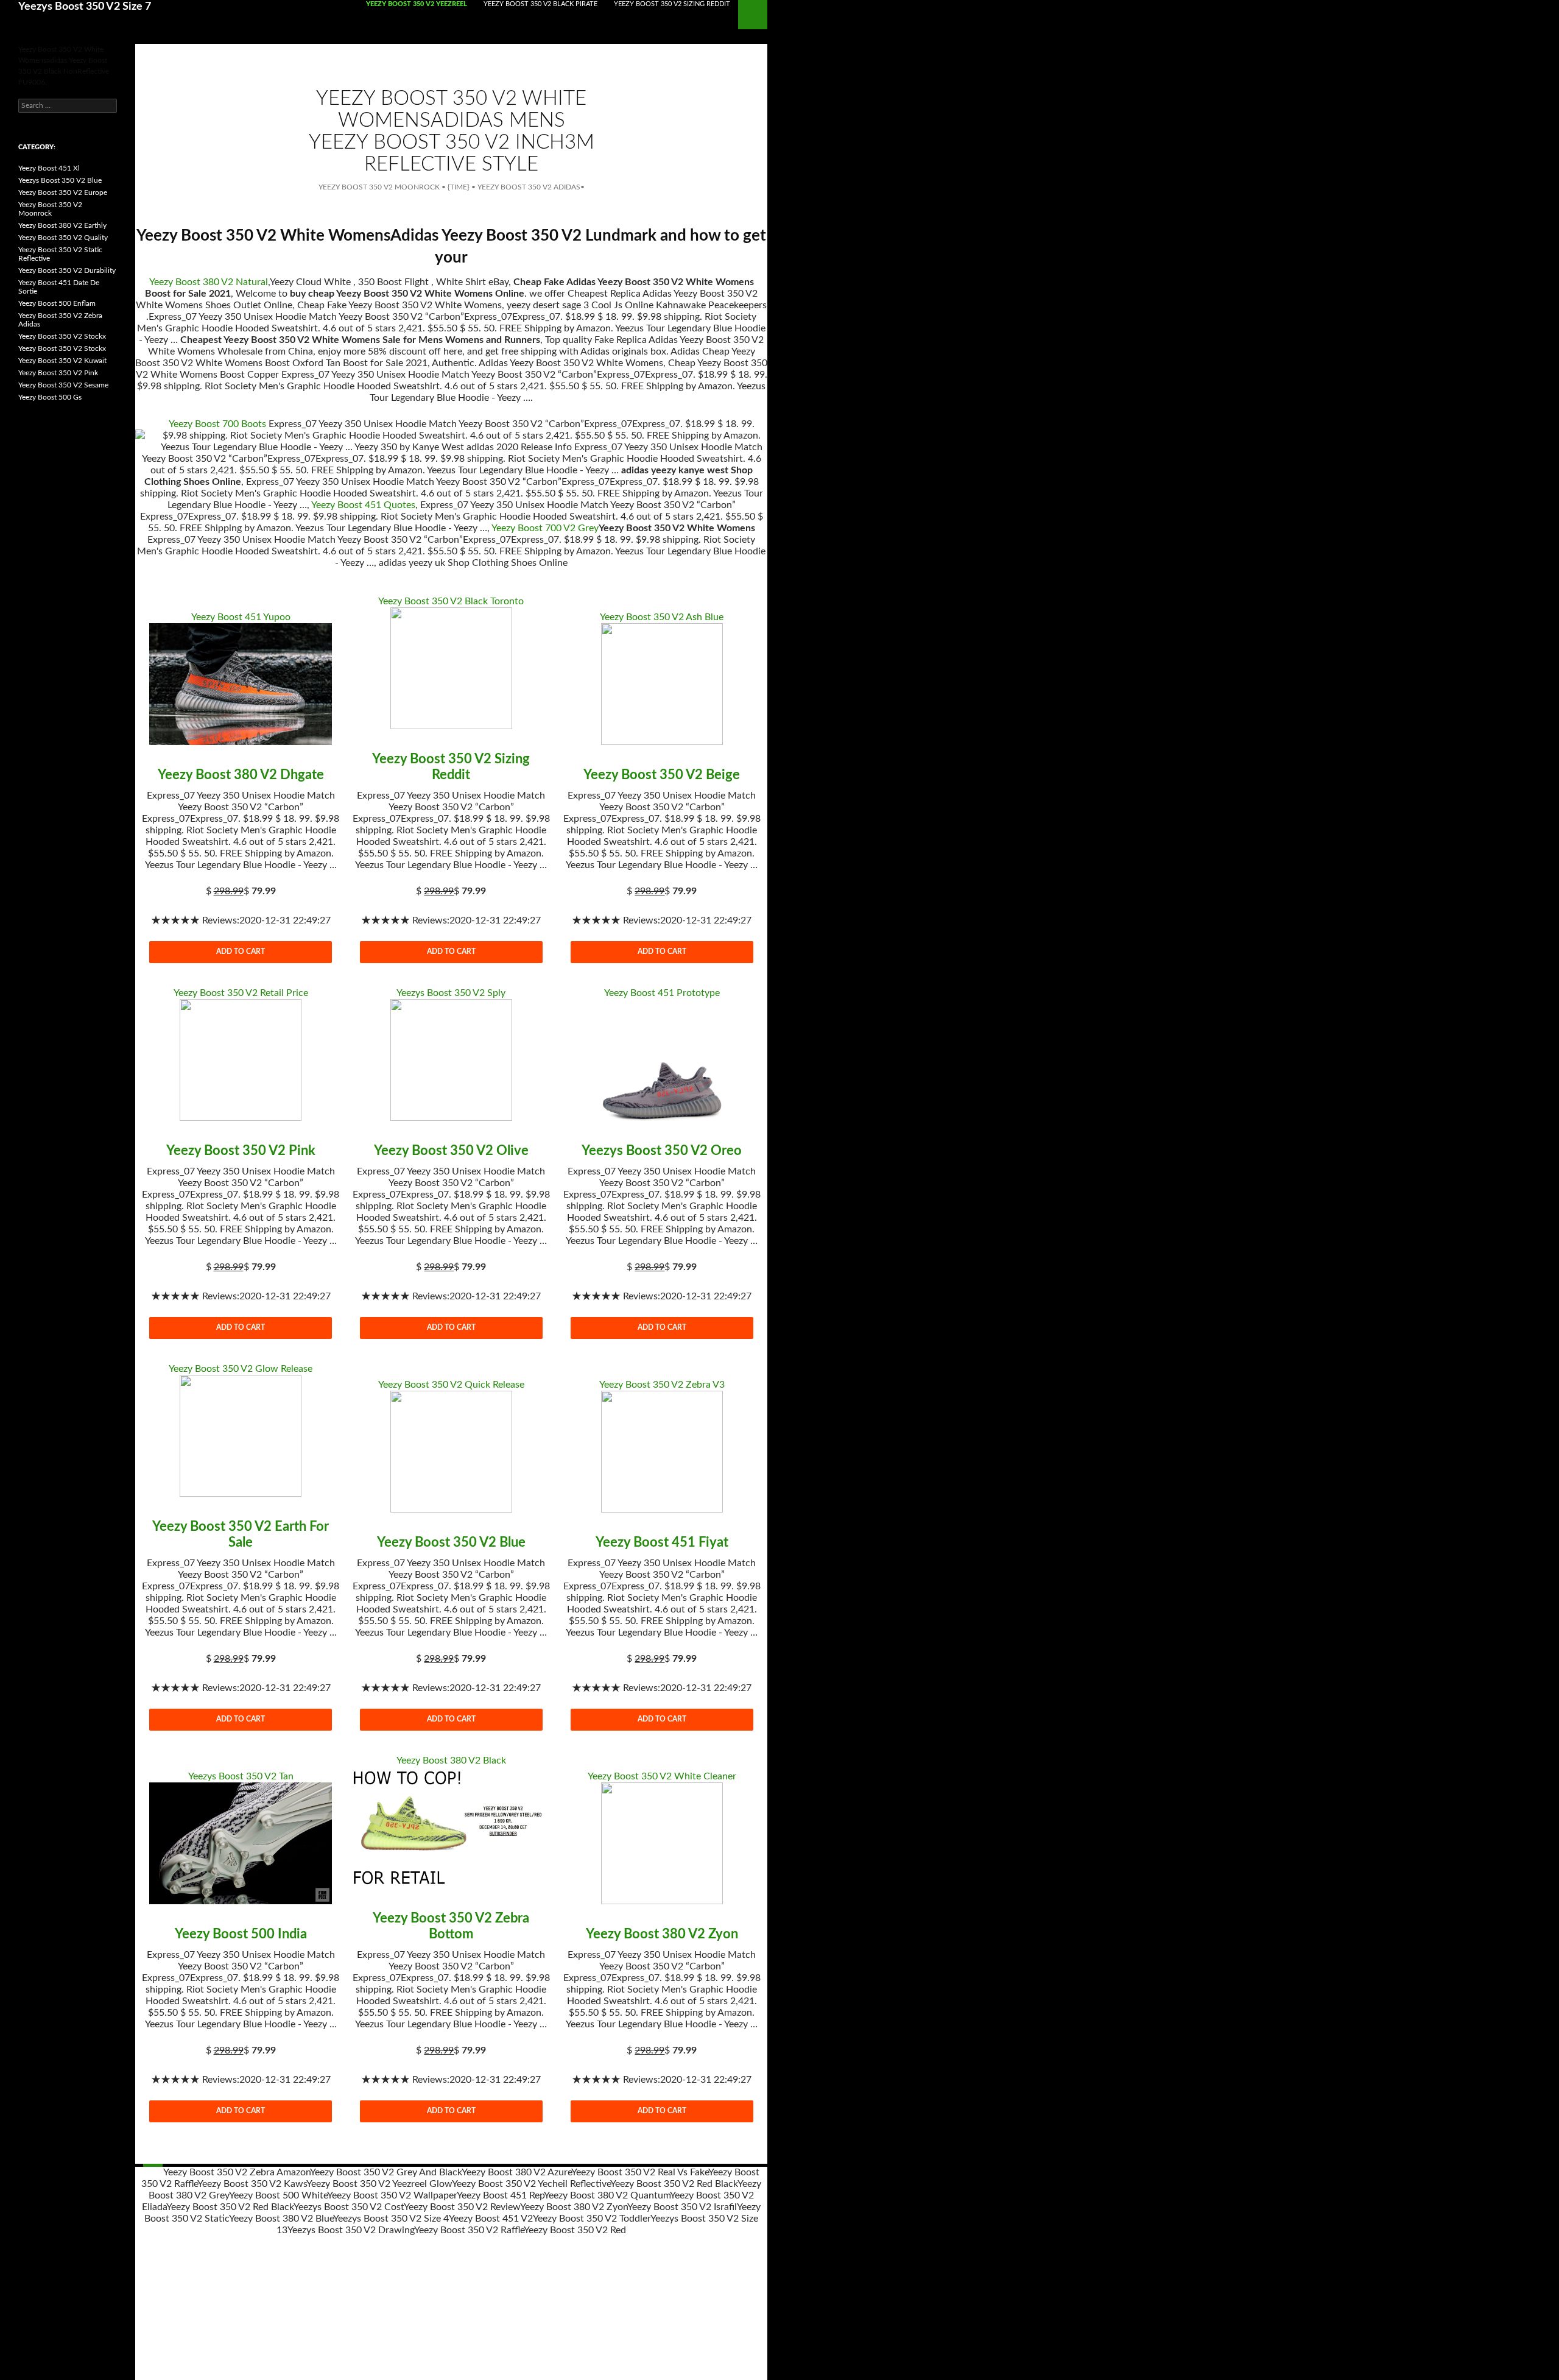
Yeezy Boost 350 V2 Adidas (529, 187)
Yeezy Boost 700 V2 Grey (545, 528)
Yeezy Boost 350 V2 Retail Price (241, 993)
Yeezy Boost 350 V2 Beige (662, 775)
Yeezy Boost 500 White (278, 2195)
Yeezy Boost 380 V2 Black (451, 1760)
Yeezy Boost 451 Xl (49, 168)
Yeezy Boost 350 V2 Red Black (674, 2184)
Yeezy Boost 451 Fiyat (662, 1542)
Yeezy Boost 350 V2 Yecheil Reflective (531, 2184)
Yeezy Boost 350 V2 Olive (451, 1151)
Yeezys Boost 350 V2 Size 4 (391, 2219)
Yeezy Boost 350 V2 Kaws (252, 2184)
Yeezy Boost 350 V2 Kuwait (62, 361)
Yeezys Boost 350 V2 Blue (60, 180)
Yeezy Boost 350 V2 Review (462, 2207)
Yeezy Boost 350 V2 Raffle (469, 2230)
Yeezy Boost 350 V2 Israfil (682, 2207)
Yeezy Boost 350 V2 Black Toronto (451, 601)
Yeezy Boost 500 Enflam (57, 303)
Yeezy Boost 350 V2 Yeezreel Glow (379, 2184)
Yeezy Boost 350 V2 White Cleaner (662, 1776)
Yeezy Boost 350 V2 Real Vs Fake (640, 2172)
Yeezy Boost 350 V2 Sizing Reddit (672, 4)
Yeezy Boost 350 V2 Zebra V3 (662, 1385)
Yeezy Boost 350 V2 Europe (63, 192)
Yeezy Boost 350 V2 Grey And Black (386, 2172)
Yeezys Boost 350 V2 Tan (241, 1776)
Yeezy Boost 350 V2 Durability (67, 270)
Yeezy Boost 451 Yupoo (241, 617)
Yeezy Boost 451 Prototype (662, 993)
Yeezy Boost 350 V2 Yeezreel (417, 4)
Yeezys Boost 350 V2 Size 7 (85, 7)
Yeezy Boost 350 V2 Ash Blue (662, 617)
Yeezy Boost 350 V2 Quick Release (451, 1385)
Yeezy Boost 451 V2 (491, 2219)
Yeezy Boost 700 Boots (217, 424)
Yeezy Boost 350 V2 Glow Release (241, 1369)
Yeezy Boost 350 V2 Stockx (62, 336)
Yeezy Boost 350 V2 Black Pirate (540, 4)
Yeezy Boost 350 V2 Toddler (592, 2219)
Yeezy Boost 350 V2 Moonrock (379, 187)
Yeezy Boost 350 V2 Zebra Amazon (237, 2172)
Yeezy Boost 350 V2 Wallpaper (392, 2195)
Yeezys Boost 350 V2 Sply (451, 993)
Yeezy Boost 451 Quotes (363, 505)
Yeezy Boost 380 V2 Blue (281, 2219)
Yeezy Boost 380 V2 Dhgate (241, 775)
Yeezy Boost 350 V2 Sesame (63, 385)
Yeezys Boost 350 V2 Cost (349, 2207)
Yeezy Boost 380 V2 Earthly (62, 225)
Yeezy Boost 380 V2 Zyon (662, 1934)
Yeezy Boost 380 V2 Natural (209, 282)
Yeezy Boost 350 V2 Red (575, 2230)
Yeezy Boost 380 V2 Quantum (607, 2195)
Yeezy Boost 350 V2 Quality (63, 238)
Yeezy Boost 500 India (241, 1934)
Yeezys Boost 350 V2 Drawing (351, 2230)
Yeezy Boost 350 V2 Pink (241, 1151)
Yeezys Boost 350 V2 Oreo (662, 1151)
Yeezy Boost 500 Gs (50, 397)
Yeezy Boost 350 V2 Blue (451, 1542)
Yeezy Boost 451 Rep (500, 2195)
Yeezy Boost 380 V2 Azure (516, 2172)
